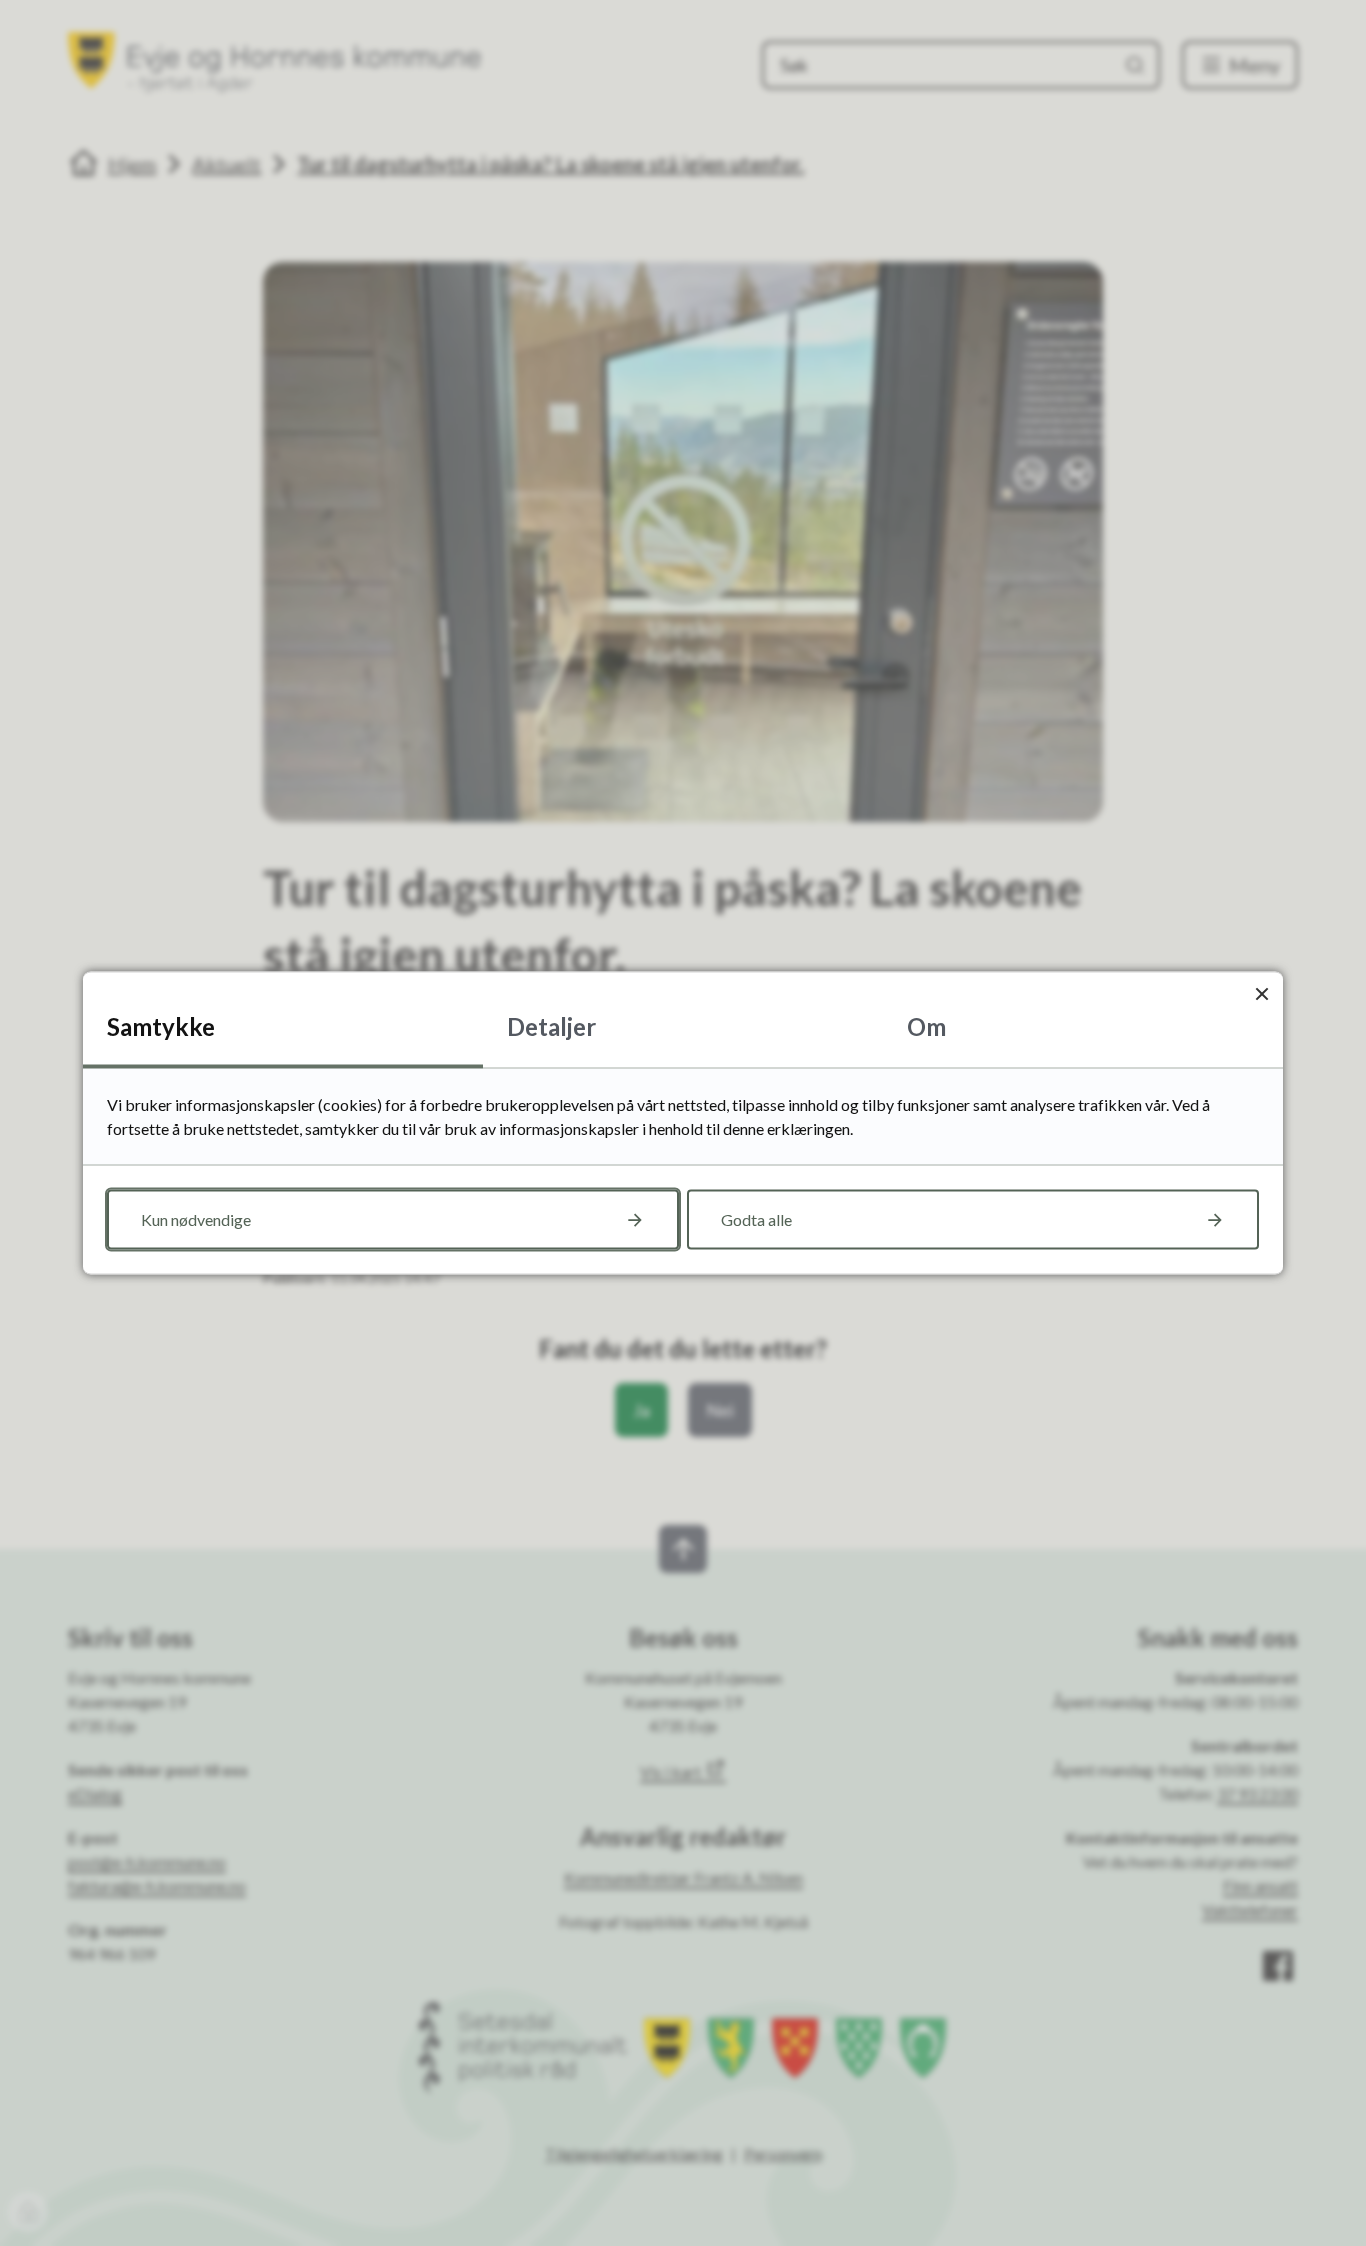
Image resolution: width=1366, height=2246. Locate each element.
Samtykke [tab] (161, 1026)
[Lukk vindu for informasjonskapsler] (1261, 993)
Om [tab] (926, 1026)
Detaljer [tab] (551, 1026)
